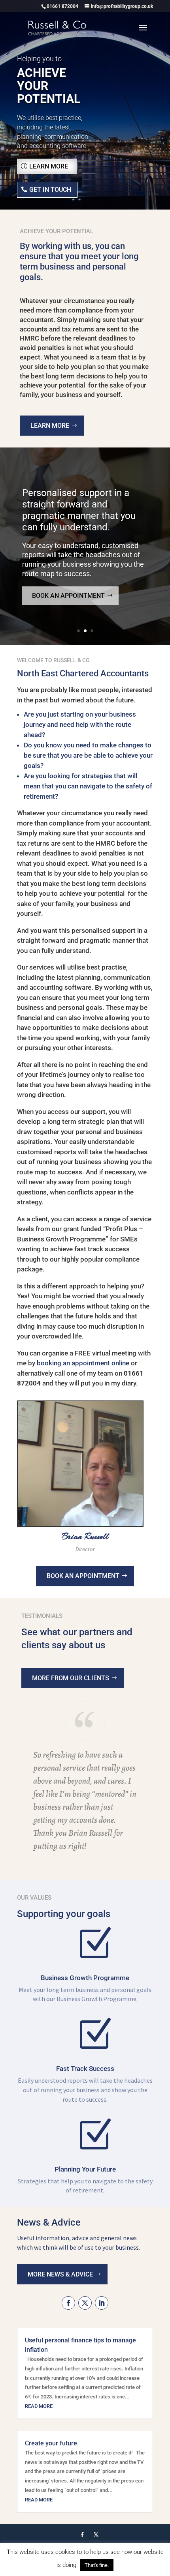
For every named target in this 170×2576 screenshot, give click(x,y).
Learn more (49, 166)
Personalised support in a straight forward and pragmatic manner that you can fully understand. (79, 510)
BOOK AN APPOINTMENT (83, 1576)
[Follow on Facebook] (68, 2303)
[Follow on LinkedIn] (102, 2303)
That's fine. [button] (97, 2565)
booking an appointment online (83, 1363)
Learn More (50, 426)
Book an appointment (68, 596)
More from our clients (71, 1678)
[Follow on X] (85, 2303)
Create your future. (52, 2443)
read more (39, 2406)
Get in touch (50, 190)
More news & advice (60, 2274)
